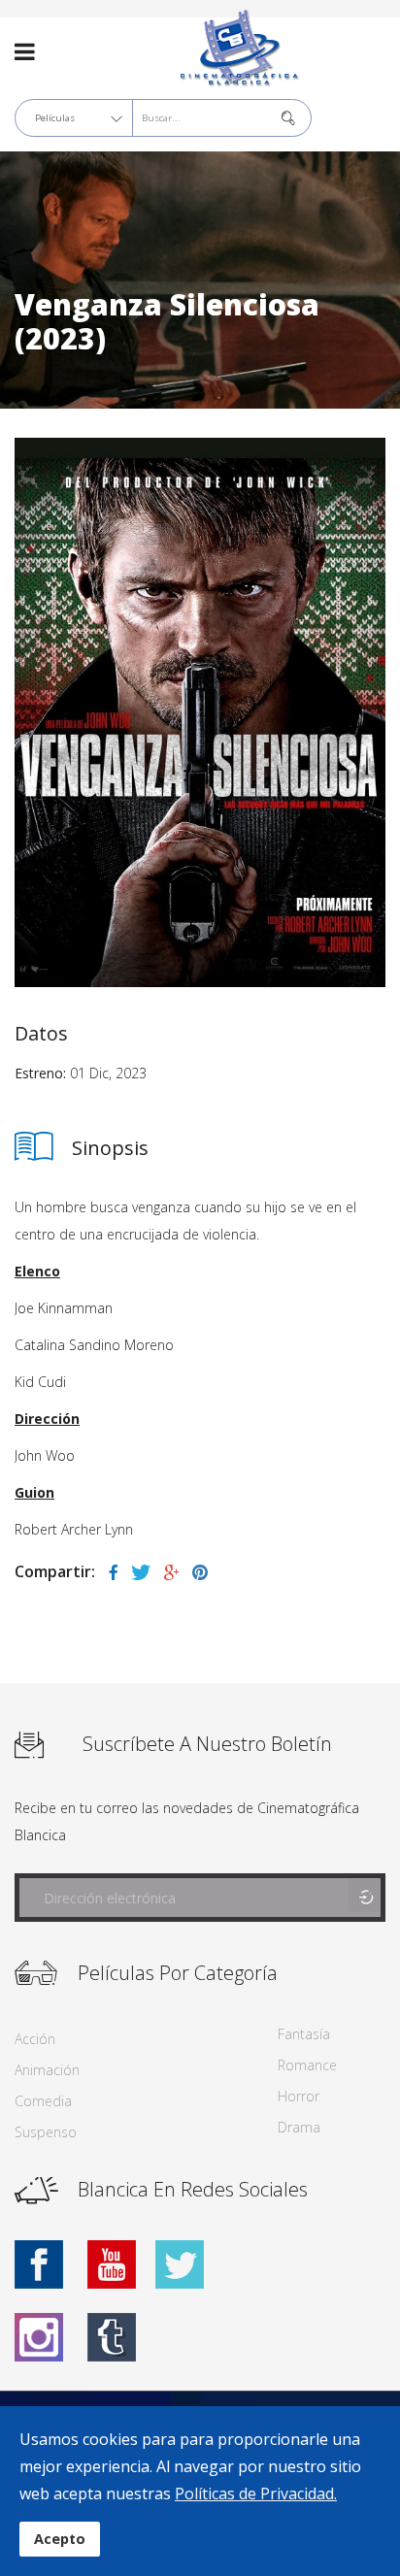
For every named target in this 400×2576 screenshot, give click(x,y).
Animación (47, 2070)
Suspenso (46, 2132)
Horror (299, 2096)
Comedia (43, 2101)
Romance (307, 2065)
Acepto (60, 2539)
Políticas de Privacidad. (256, 2493)
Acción (35, 2039)
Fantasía (304, 2034)
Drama (299, 2127)
